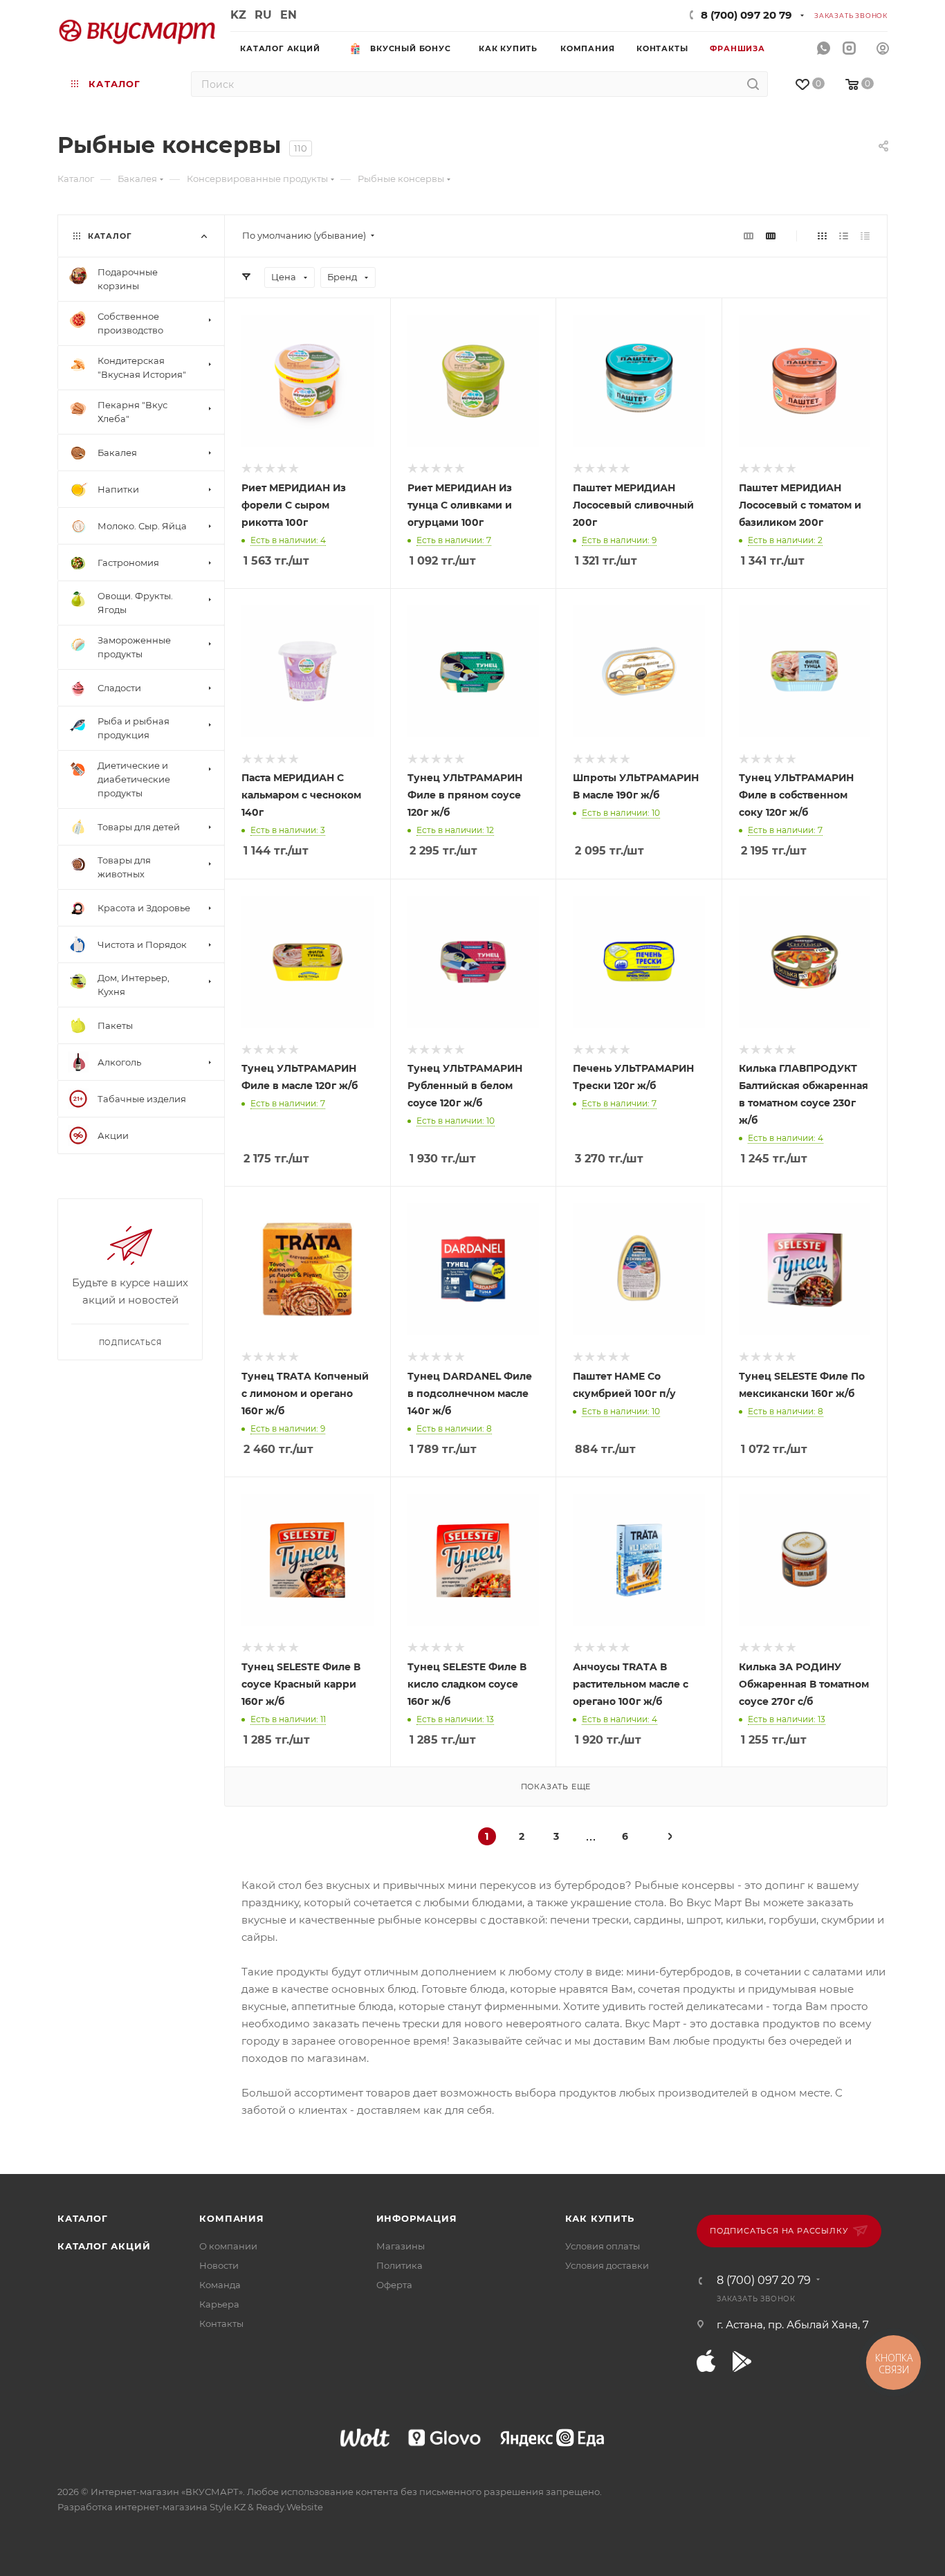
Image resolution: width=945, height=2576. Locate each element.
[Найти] (753, 84)
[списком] (844, 236)
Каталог (83, 2218)
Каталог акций (104, 2246)
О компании (228, 2246)
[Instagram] (849, 49)
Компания (231, 2218)
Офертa (394, 2285)
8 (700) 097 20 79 (746, 15)
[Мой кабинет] (883, 50)
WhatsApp (824, 49)
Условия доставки (607, 2265)
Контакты (221, 2323)
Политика (400, 2265)
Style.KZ (228, 2507)
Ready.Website (290, 2507)
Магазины (401, 2246)
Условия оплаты (603, 2246)
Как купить (600, 2218)
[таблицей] (865, 236)
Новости (219, 2265)
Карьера (219, 2304)
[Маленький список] (749, 236)
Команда (220, 2285)
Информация (417, 2218)
